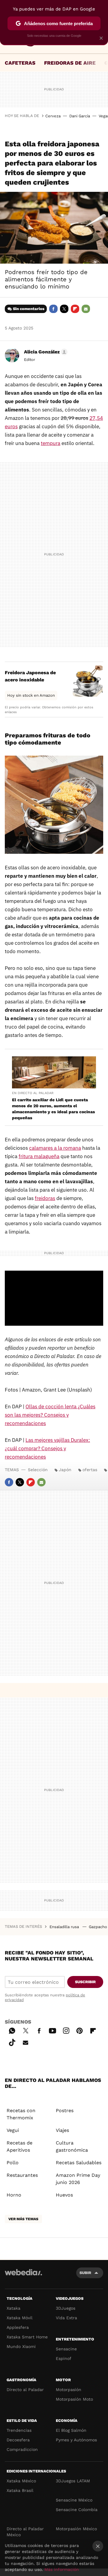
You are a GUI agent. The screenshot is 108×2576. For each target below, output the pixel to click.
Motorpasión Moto (74, 2399)
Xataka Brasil (20, 2490)
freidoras (45, 1198)
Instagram (66, 2030)
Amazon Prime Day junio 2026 (78, 2179)
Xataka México (21, 2481)
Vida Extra (66, 2318)
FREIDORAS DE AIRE (70, 63)
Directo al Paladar (25, 2390)
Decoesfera (18, 2440)
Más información (62, 2569)
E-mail (86, 309)
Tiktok (12, 2042)
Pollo (13, 2163)
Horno (14, 2195)
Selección (38, 1470)
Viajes (62, 2130)
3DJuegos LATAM (73, 2481)
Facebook (53, 309)
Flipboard (75, 309)
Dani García (80, 116)
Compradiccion (22, 2449)
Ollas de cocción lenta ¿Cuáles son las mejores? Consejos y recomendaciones (50, 1415)
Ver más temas (23, 2219)
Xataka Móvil (19, 2318)
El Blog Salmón (71, 2430)
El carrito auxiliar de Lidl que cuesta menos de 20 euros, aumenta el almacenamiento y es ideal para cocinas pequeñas (54, 1109)
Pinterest (79, 2030)
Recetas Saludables (79, 2163)
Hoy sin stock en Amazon (31, 695)
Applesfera (18, 2327)
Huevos (64, 2195)
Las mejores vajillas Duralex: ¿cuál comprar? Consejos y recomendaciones (47, 1448)
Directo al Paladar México (25, 2532)
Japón (65, 1470)
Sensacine (66, 2349)
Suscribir (85, 1982)
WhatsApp (12, 2030)
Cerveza (53, 116)
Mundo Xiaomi (21, 2346)
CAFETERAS (20, 63)
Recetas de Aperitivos (19, 2146)
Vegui (13, 2130)
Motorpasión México (76, 2529)
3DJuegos (66, 2308)
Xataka (13, 2308)
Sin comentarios (29, 309)
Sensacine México (74, 2500)
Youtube (52, 2030)
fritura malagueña (39, 1156)
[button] (45, 352)
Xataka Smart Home (27, 2337)
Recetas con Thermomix (21, 2114)
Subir (85, 2273)
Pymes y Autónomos (76, 2440)
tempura (51, 443)
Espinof (64, 2358)
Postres (65, 2111)
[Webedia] (23, 2276)
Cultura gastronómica (72, 2146)
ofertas (90, 1470)
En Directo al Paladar (33, 1093)
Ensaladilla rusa (65, 1927)
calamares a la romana (55, 1148)
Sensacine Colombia (77, 2510)
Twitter (64, 309)
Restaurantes (22, 2175)
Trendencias (19, 2430)
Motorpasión (69, 2390)
